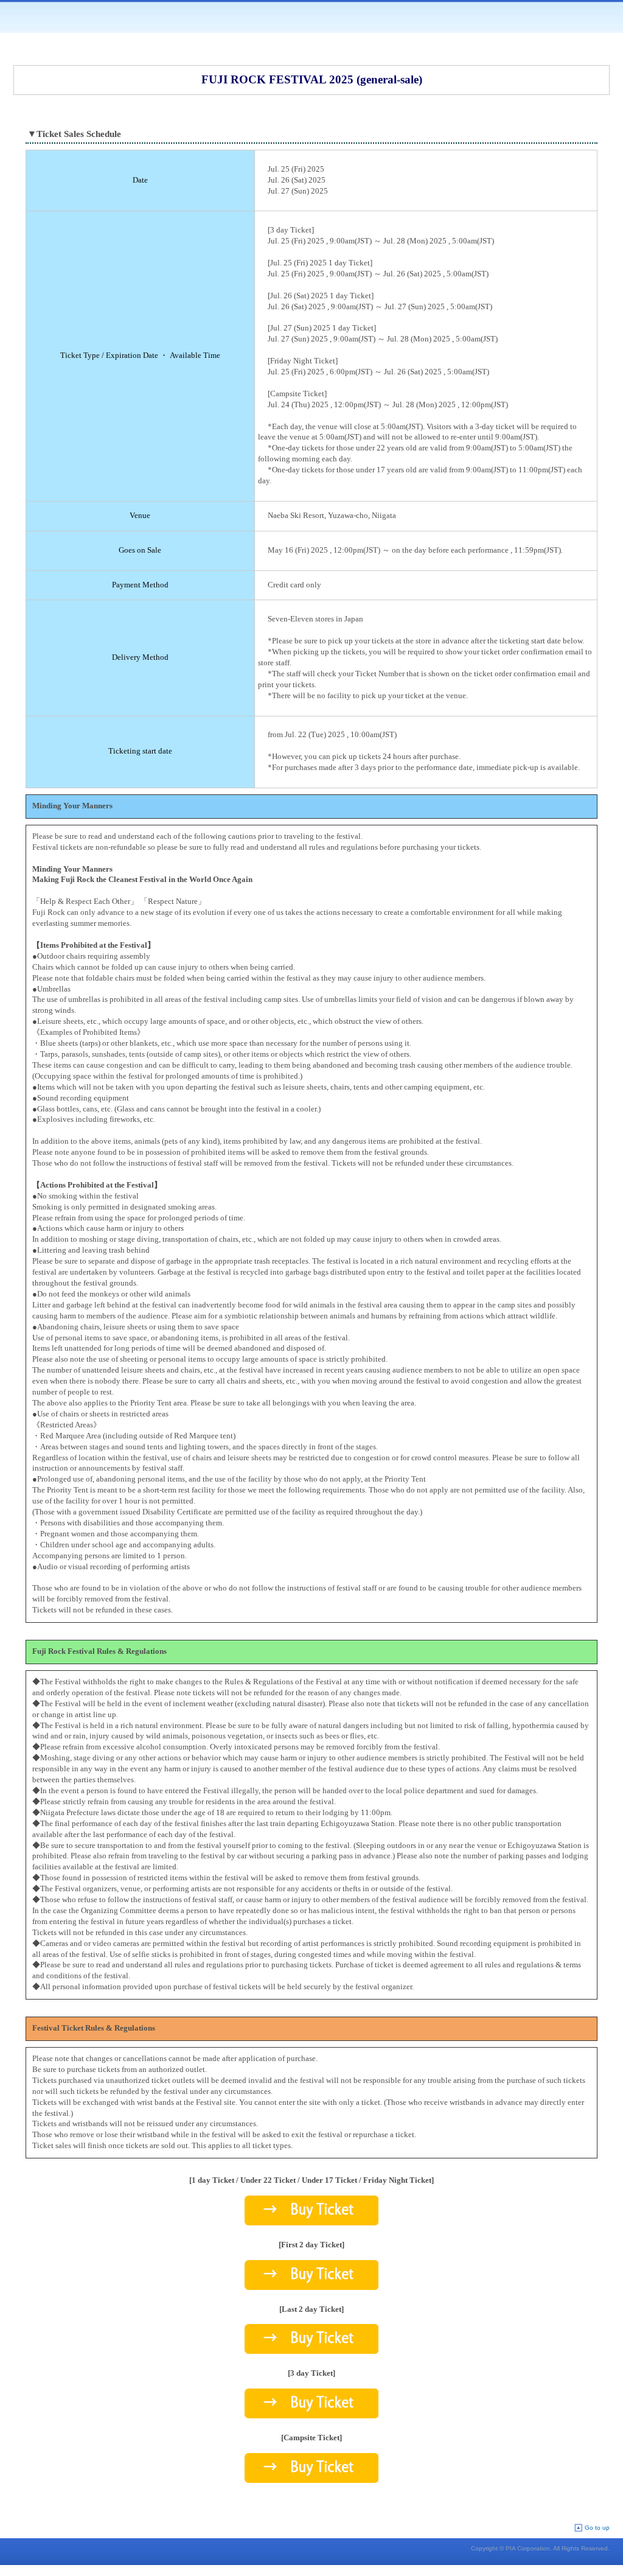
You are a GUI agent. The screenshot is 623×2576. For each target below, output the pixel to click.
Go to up (597, 2528)
